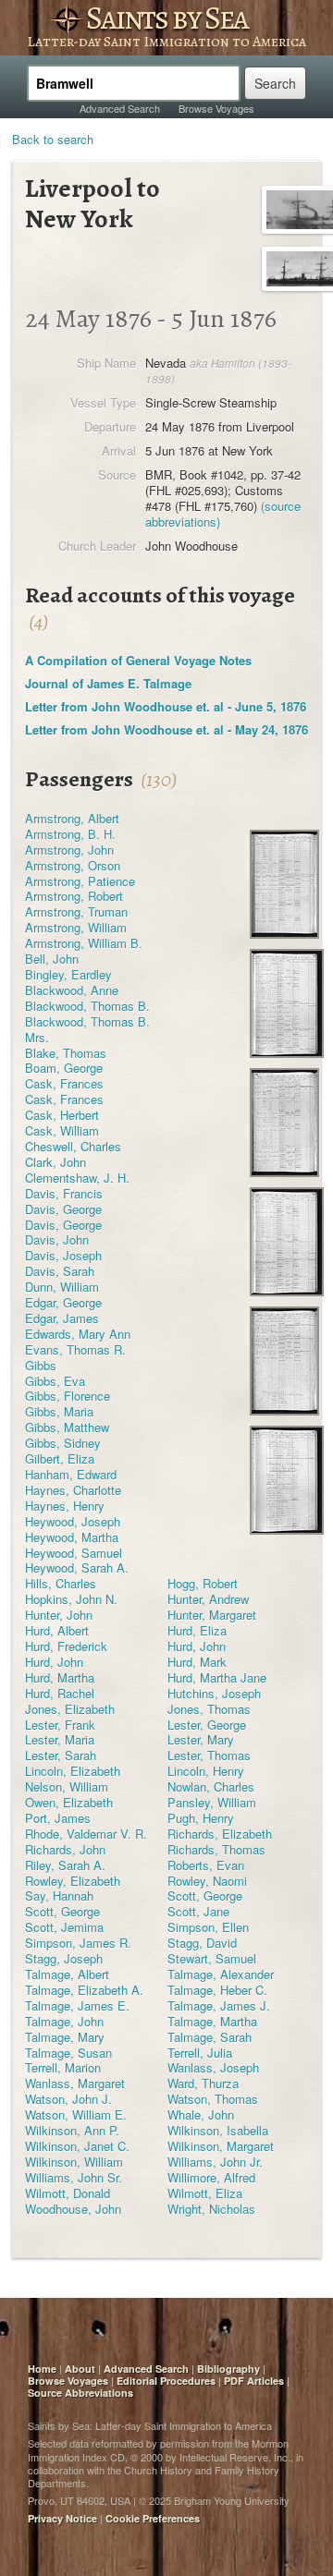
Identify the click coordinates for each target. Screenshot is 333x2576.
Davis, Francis (64, 1193)
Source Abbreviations (80, 2393)
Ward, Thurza (203, 2083)
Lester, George (207, 1725)
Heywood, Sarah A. (77, 1567)
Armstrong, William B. (84, 943)
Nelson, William (67, 1786)
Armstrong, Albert (72, 818)
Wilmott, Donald (68, 2193)
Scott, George (205, 1896)
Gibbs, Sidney (63, 1443)
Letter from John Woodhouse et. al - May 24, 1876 (166, 729)
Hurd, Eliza (197, 1630)
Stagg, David (202, 1943)
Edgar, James (62, 1318)
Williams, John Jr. (215, 2162)
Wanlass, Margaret (75, 2083)
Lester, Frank (60, 1725)
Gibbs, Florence (68, 1396)
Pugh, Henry (201, 1818)
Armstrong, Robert (74, 896)
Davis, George (63, 1209)
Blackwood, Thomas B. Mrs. (87, 1029)
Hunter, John (59, 1615)
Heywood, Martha (72, 1537)
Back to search (53, 139)
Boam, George (64, 1068)
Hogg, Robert (203, 1583)
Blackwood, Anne (72, 990)
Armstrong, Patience (80, 881)
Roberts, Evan (206, 1865)
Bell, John (52, 959)
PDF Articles (254, 2381)
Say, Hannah (59, 1896)
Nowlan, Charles (211, 1786)
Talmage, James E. (77, 2005)
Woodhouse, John (73, 2209)
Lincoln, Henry (206, 1771)
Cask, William (62, 1130)
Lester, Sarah (61, 1755)
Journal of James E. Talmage (108, 683)
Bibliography (228, 2369)
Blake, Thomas (66, 1053)
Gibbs (41, 1365)
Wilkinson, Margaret (221, 2146)
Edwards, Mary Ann (78, 1334)
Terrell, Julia (200, 2053)
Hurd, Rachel (60, 1693)
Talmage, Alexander (221, 1974)
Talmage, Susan (68, 2053)
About (80, 2369)
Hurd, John (197, 1646)
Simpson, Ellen (208, 1927)
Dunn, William (62, 1287)
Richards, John (65, 1849)
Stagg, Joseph (64, 1958)
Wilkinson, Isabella (218, 2130)
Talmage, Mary (65, 2037)
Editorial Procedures (166, 2381)
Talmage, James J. (219, 2005)
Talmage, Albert (67, 1974)
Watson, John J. (68, 2099)
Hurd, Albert (57, 1630)
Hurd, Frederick (66, 1646)
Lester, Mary (201, 1739)
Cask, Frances (64, 1083)
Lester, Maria (60, 1739)
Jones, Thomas (209, 1709)
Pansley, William (212, 1802)
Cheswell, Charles (73, 1146)
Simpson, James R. (78, 1943)
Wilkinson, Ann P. (72, 2130)
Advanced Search (120, 108)
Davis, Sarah (60, 1271)
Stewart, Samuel (212, 1958)
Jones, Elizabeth (70, 1709)
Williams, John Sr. (74, 2177)
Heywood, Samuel (74, 1553)
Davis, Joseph (63, 1255)
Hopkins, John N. (71, 1599)
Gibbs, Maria (59, 1411)
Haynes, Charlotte (73, 1490)
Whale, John (201, 2114)
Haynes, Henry (65, 1506)
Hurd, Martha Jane (217, 1677)
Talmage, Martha (212, 2021)
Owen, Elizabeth (69, 1802)
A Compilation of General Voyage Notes (138, 660)
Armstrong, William (76, 927)
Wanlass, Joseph (213, 2067)
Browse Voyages (216, 108)
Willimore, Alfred (211, 2177)
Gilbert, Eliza (60, 1458)
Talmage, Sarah (210, 2037)
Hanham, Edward (71, 1474)
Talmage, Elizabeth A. (84, 1990)
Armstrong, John (69, 850)
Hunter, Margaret (212, 1615)
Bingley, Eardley (68, 974)
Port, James (58, 1818)
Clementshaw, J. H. (77, 1178)
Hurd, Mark (197, 1662)
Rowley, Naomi (207, 1881)
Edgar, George (63, 1302)
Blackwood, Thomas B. (87, 1006)
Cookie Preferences (153, 2518)
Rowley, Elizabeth (73, 1881)
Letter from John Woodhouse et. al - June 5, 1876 (166, 706)
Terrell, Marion (63, 2067)
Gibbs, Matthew (67, 1427)
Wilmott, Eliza (205, 2193)
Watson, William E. (76, 2114)
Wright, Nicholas (211, 2209)
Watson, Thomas (213, 2099)
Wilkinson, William (74, 2162)
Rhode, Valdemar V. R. (86, 1834)
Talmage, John (64, 2021)
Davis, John (57, 1239)
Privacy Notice (62, 2518)
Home (42, 2369)
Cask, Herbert (62, 1115)
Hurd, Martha (60, 1677)
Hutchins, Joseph (214, 1693)
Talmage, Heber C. (217, 1990)
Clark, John (55, 1162)
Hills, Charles (61, 1583)
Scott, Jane (198, 1911)
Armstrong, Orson (73, 865)
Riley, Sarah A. (65, 1865)
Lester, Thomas (209, 1755)
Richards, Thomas (216, 1849)
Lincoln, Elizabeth (73, 1771)
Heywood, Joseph (73, 1521)
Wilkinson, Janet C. (77, 2146)
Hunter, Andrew (208, 1599)
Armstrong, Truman (76, 911)
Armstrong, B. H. (70, 834)
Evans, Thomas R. (75, 1349)
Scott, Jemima (64, 1927)
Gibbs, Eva (55, 1381)
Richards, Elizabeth (220, 1834)
